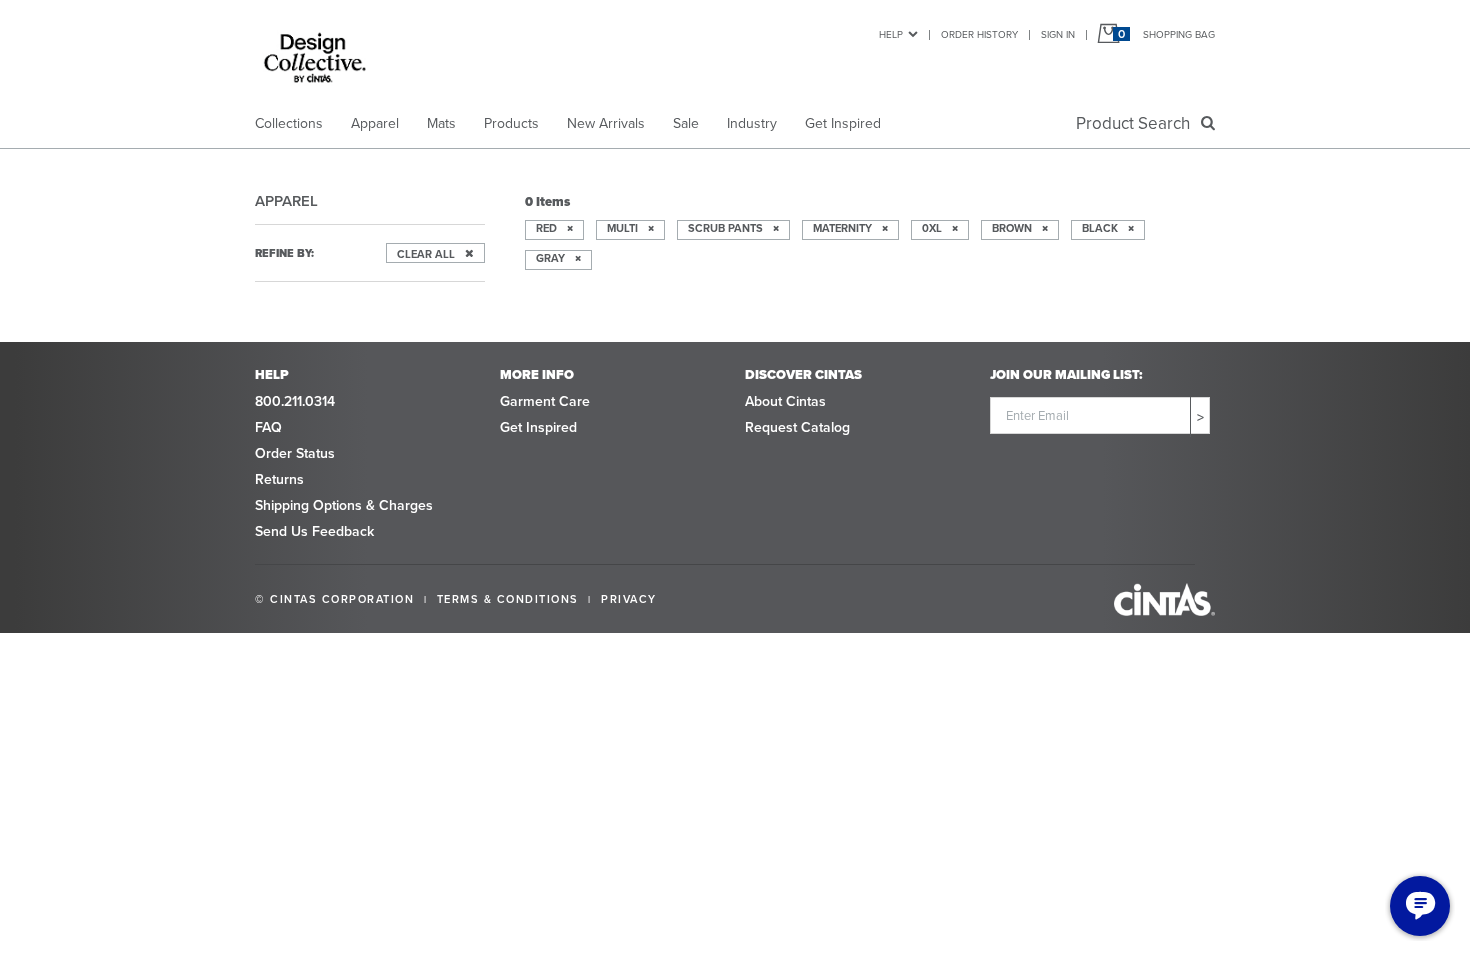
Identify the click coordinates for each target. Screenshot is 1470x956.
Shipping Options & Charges (344, 505)
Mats (441, 123)
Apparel (375, 123)
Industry (752, 123)
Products (511, 123)
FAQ (268, 427)
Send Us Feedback (314, 531)
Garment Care (545, 401)
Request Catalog (797, 427)
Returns (279, 479)
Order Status (295, 453)
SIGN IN (1058, 34)
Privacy (629, 599)
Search (1137, 123)
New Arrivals (606, 123)
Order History (979, 34)
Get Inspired (843, 123)
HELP (891, 34)
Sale (686, 123)
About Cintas (785, 401)
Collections (289, 123)
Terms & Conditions (508, 599)
